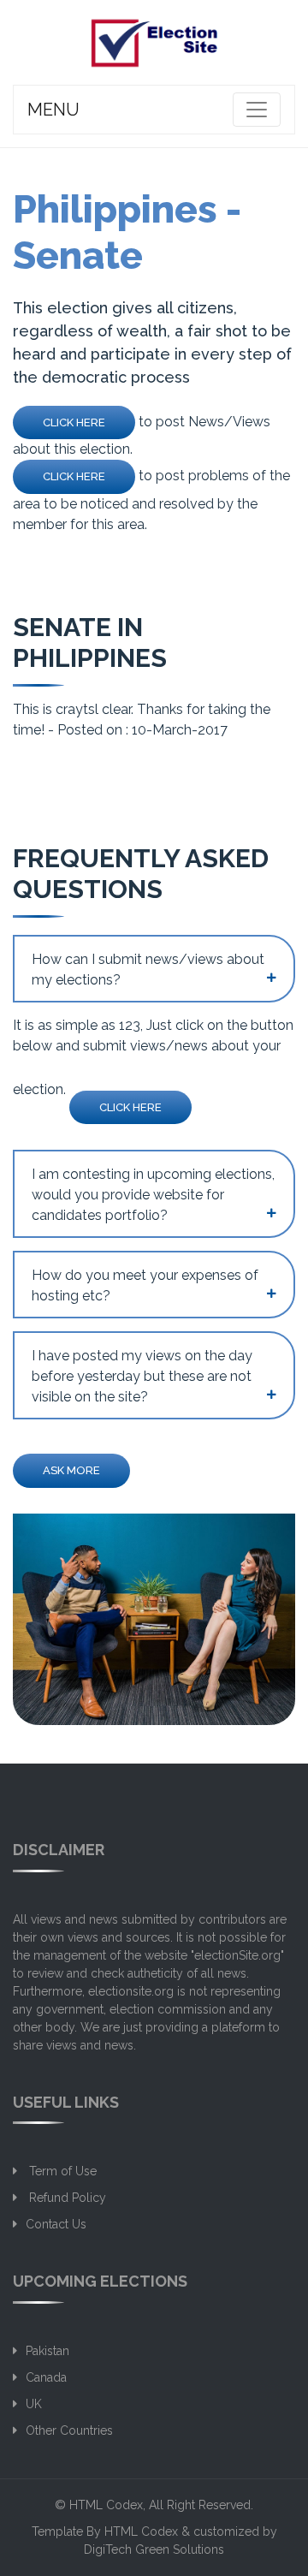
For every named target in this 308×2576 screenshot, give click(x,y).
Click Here (74, 422)
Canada (46, 2377)
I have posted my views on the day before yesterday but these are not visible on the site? (142, 1376)
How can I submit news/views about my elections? (148, 970)
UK (34, 2404)
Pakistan (47, 2351)
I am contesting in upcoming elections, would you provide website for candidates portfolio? (153, 1195)
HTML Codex (106, 2505)
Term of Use (61, 2171)
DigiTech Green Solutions (154, 2549)
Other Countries (69, 2430)
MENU (53, 110)
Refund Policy (66, 2198)
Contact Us (56, 2224)
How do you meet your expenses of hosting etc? (145, 1285)
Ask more (71, 1470)
